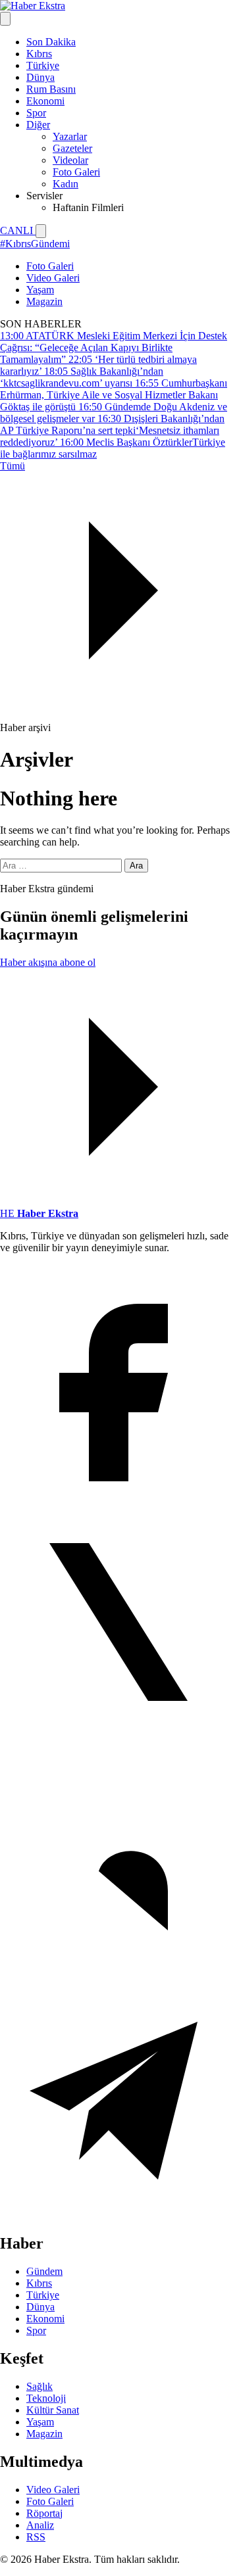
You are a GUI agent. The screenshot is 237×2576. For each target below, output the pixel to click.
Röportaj (44, 2513)
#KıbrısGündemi (35, 244)
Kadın (66, 184)
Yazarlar (70, 136)
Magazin (44, 301)
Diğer (38, 125)
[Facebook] (118, 1497)
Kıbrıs (39, 54)
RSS (36, 2537)
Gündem (44, 2271)
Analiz (40, 2525)
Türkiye (43, 65)
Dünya (40, 77)
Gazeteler (72, 148)
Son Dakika (51, 42)
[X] (118, 1737)
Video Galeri (53, 278)
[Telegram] (118, 2215)
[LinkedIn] (118, 1976)
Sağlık (39, 2386)
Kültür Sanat (53, 2410)
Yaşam (40, 290)
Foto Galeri (76, 172)
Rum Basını (51, 89)
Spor (36, 113)
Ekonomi (45, 101)
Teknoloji (46, 2398)
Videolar (70, 160)
